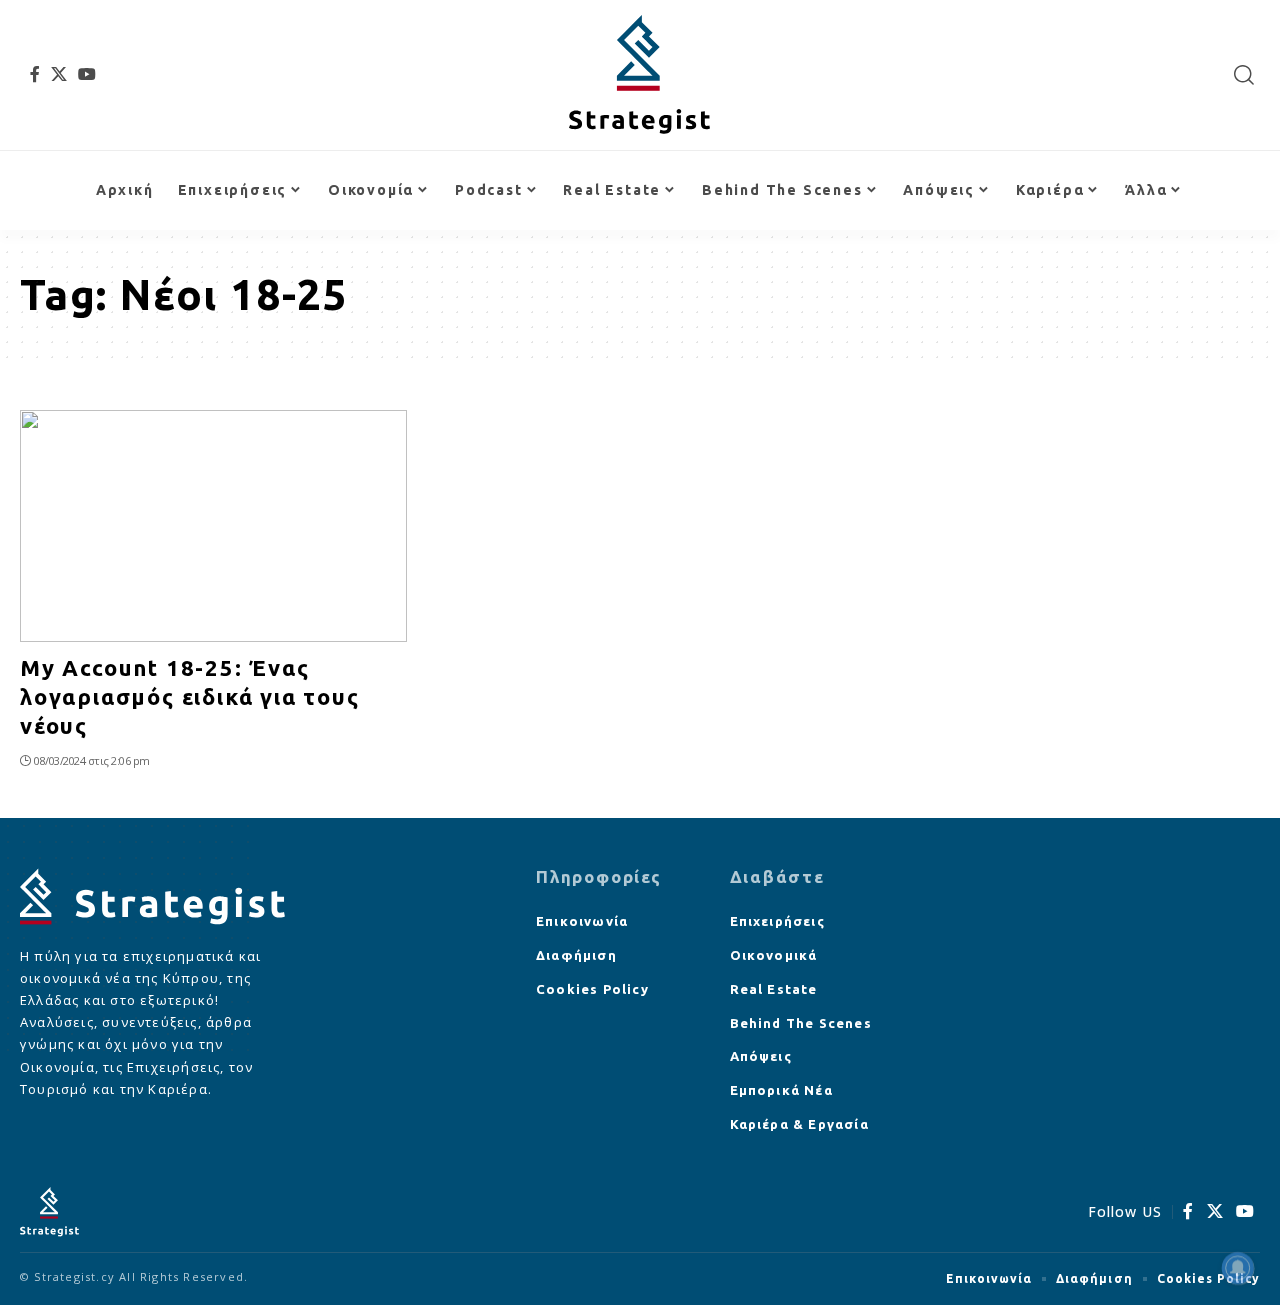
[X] (59, 74)
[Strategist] (639, 75)
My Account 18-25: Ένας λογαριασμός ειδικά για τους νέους (190, 696)
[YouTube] (87, 74)
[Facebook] (35, 74)
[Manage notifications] (1238, 1268)
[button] (1244, 75)
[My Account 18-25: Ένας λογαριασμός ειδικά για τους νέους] (213, 526)
